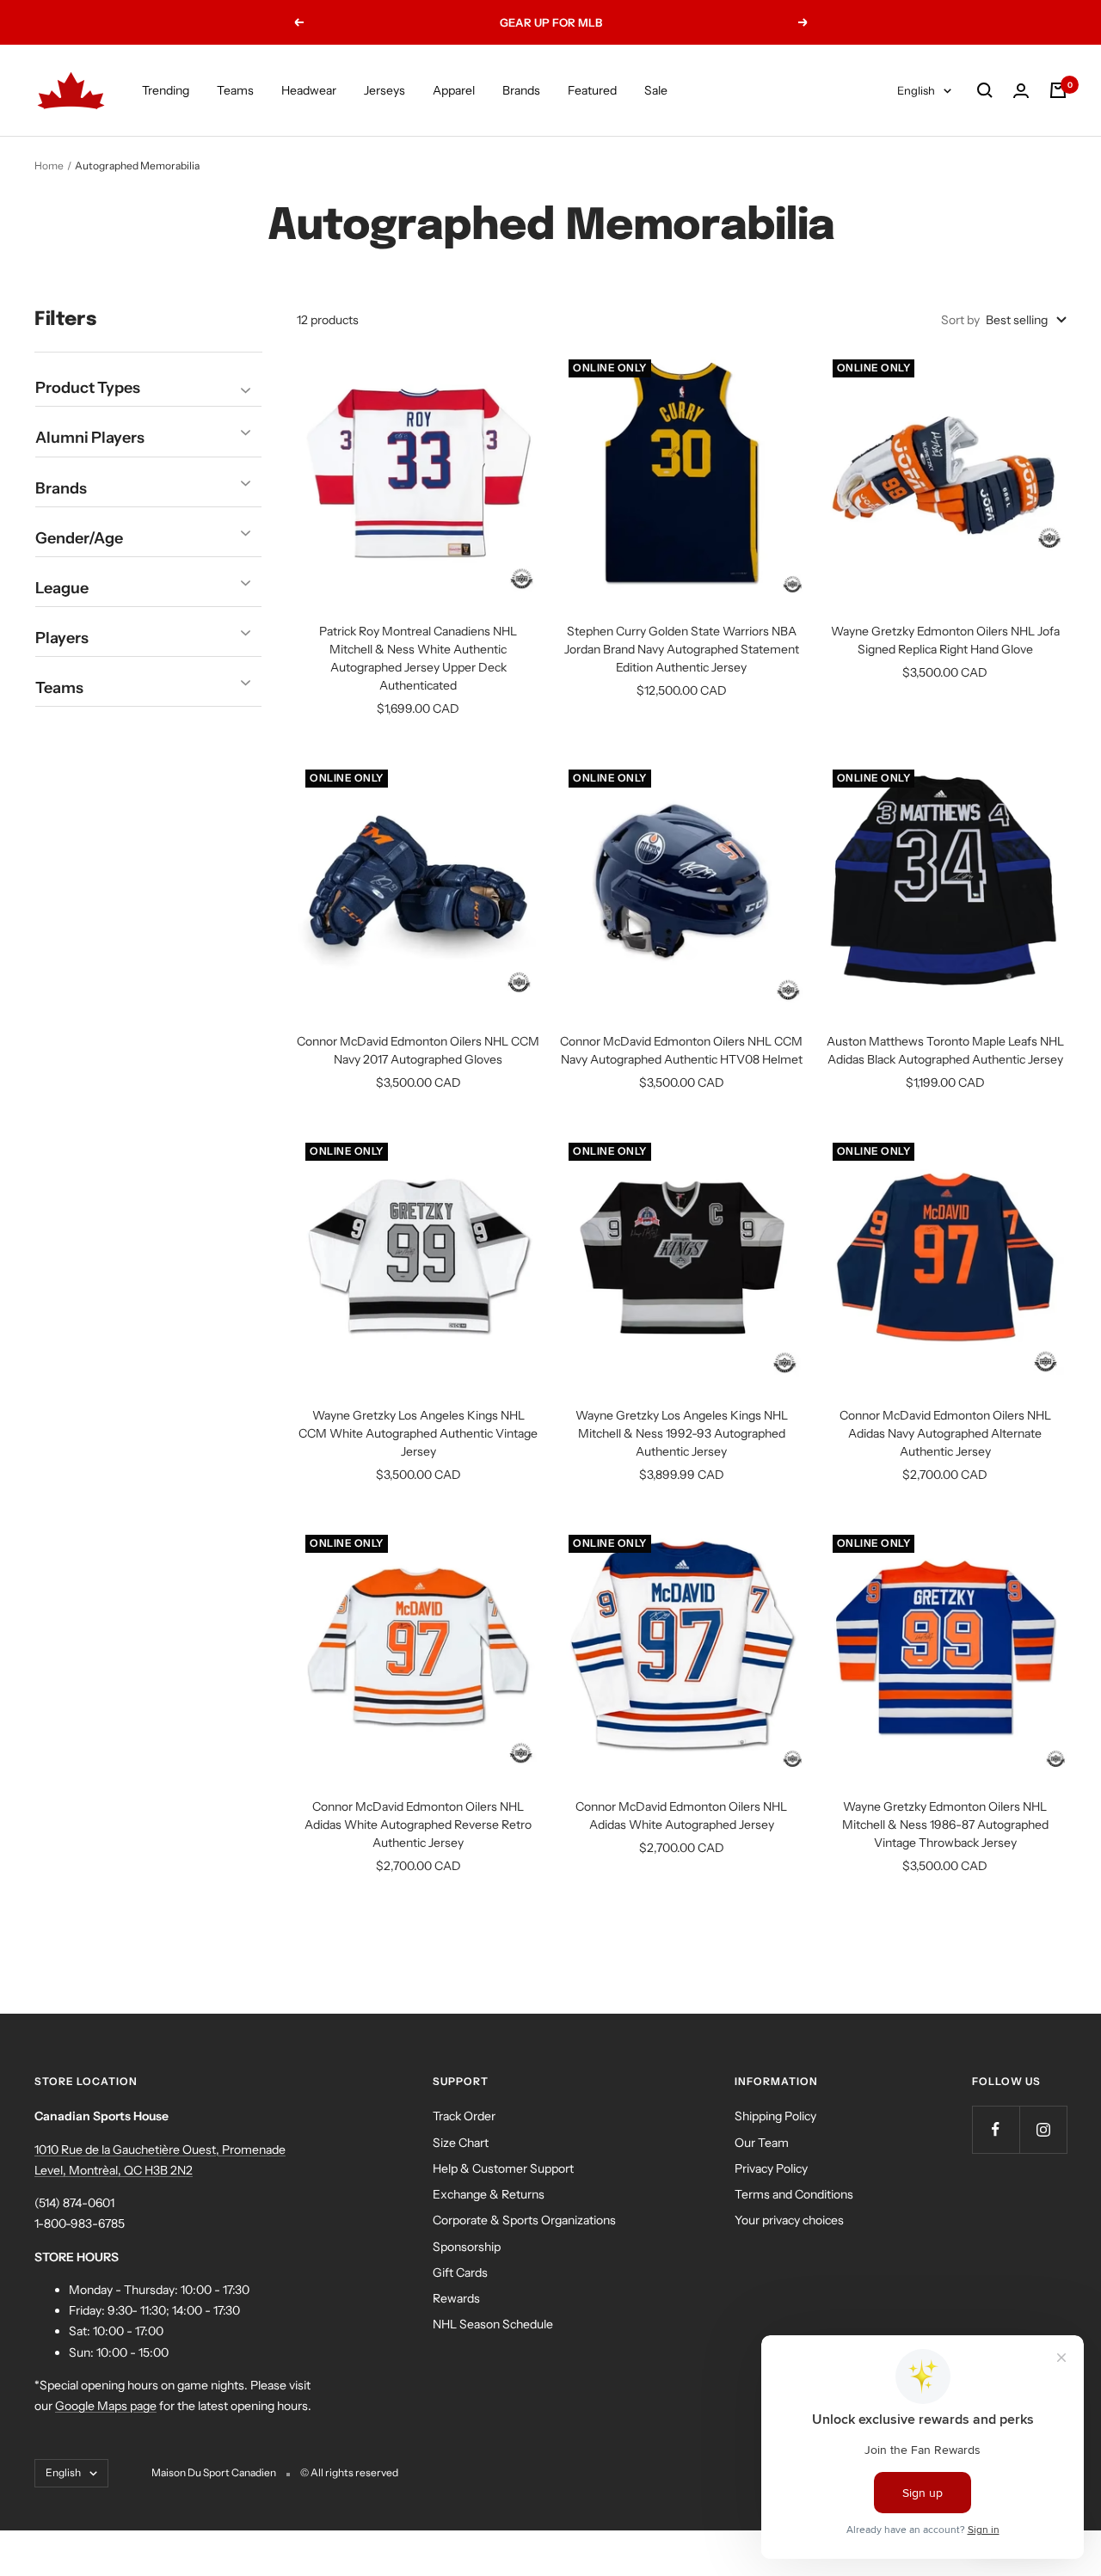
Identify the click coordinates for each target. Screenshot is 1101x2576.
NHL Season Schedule (493, 2324)
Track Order (464, 2116)
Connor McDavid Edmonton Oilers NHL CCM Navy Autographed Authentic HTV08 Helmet (681, 1050)
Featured (592, 90)
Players (62, 638)
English (916, 90)
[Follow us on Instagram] (1043, 2129)
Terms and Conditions (794, 2194)
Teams (235, 90)
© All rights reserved (349, 2472)
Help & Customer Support (503, 2168)
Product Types (88, 389)
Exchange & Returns (489, 2194)
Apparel (454, 90)
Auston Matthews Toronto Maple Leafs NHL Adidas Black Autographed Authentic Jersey (945, 1050)
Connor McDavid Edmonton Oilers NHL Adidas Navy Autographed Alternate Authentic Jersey (945, 1433)
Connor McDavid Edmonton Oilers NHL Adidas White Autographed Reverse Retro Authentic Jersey (418, 1825)
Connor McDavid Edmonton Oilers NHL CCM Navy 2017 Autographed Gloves (418, 1050)
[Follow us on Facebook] (996, 2129)
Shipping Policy (775, 2116)
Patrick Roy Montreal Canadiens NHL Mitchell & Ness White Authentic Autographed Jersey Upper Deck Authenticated (418, 658)
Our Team (762, 2143)
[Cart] (1058, 90)
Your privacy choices (789, 2220)
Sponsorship (467, 2247)
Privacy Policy (771, 2168)
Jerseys (384, 90)
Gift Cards (460, 2272)
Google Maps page (106, 2406)
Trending (166, 90)
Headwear (309, 90)
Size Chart (461, 2143)
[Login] (1021, 91)
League (62, 588)
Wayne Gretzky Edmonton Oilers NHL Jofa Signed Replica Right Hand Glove (945, 640)
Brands (521, 90)
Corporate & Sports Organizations (524, 2220)
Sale (656, 90)
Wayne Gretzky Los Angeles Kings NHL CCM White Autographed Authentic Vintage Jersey (418, 1433)
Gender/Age (79, 538)
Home (49, 166)
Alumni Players (90, 439)
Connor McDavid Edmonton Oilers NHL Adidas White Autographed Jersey (681, 1815)
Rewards (456, 2298)
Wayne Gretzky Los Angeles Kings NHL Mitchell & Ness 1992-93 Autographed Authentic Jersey (682, 1433)
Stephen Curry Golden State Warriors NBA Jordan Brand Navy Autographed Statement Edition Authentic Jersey (682, 649)
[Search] (985, 90)
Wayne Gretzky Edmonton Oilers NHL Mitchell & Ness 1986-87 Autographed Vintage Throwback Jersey (945, 1825)
